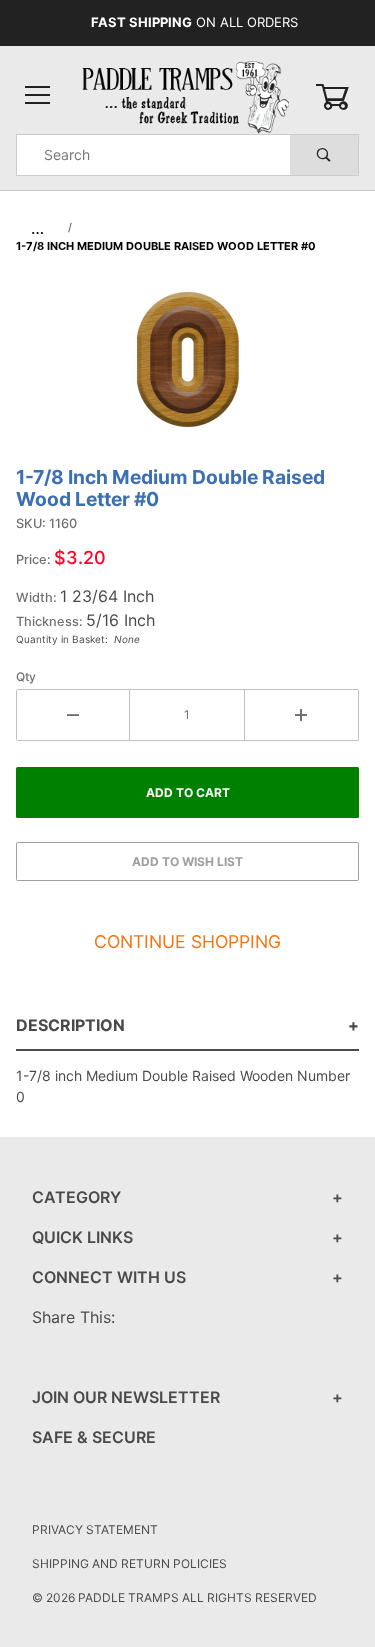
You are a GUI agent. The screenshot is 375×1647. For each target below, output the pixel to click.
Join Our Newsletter (126, 1397)
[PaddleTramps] (187, 95)
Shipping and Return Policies (129, 1563)
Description (70, 1025)
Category (76, 1197)
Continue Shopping (187, 941)
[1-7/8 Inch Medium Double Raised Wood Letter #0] (188, 370)
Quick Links (82, 1237)
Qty (26, 676)
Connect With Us (109, 1277)
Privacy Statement (95, 1529)
